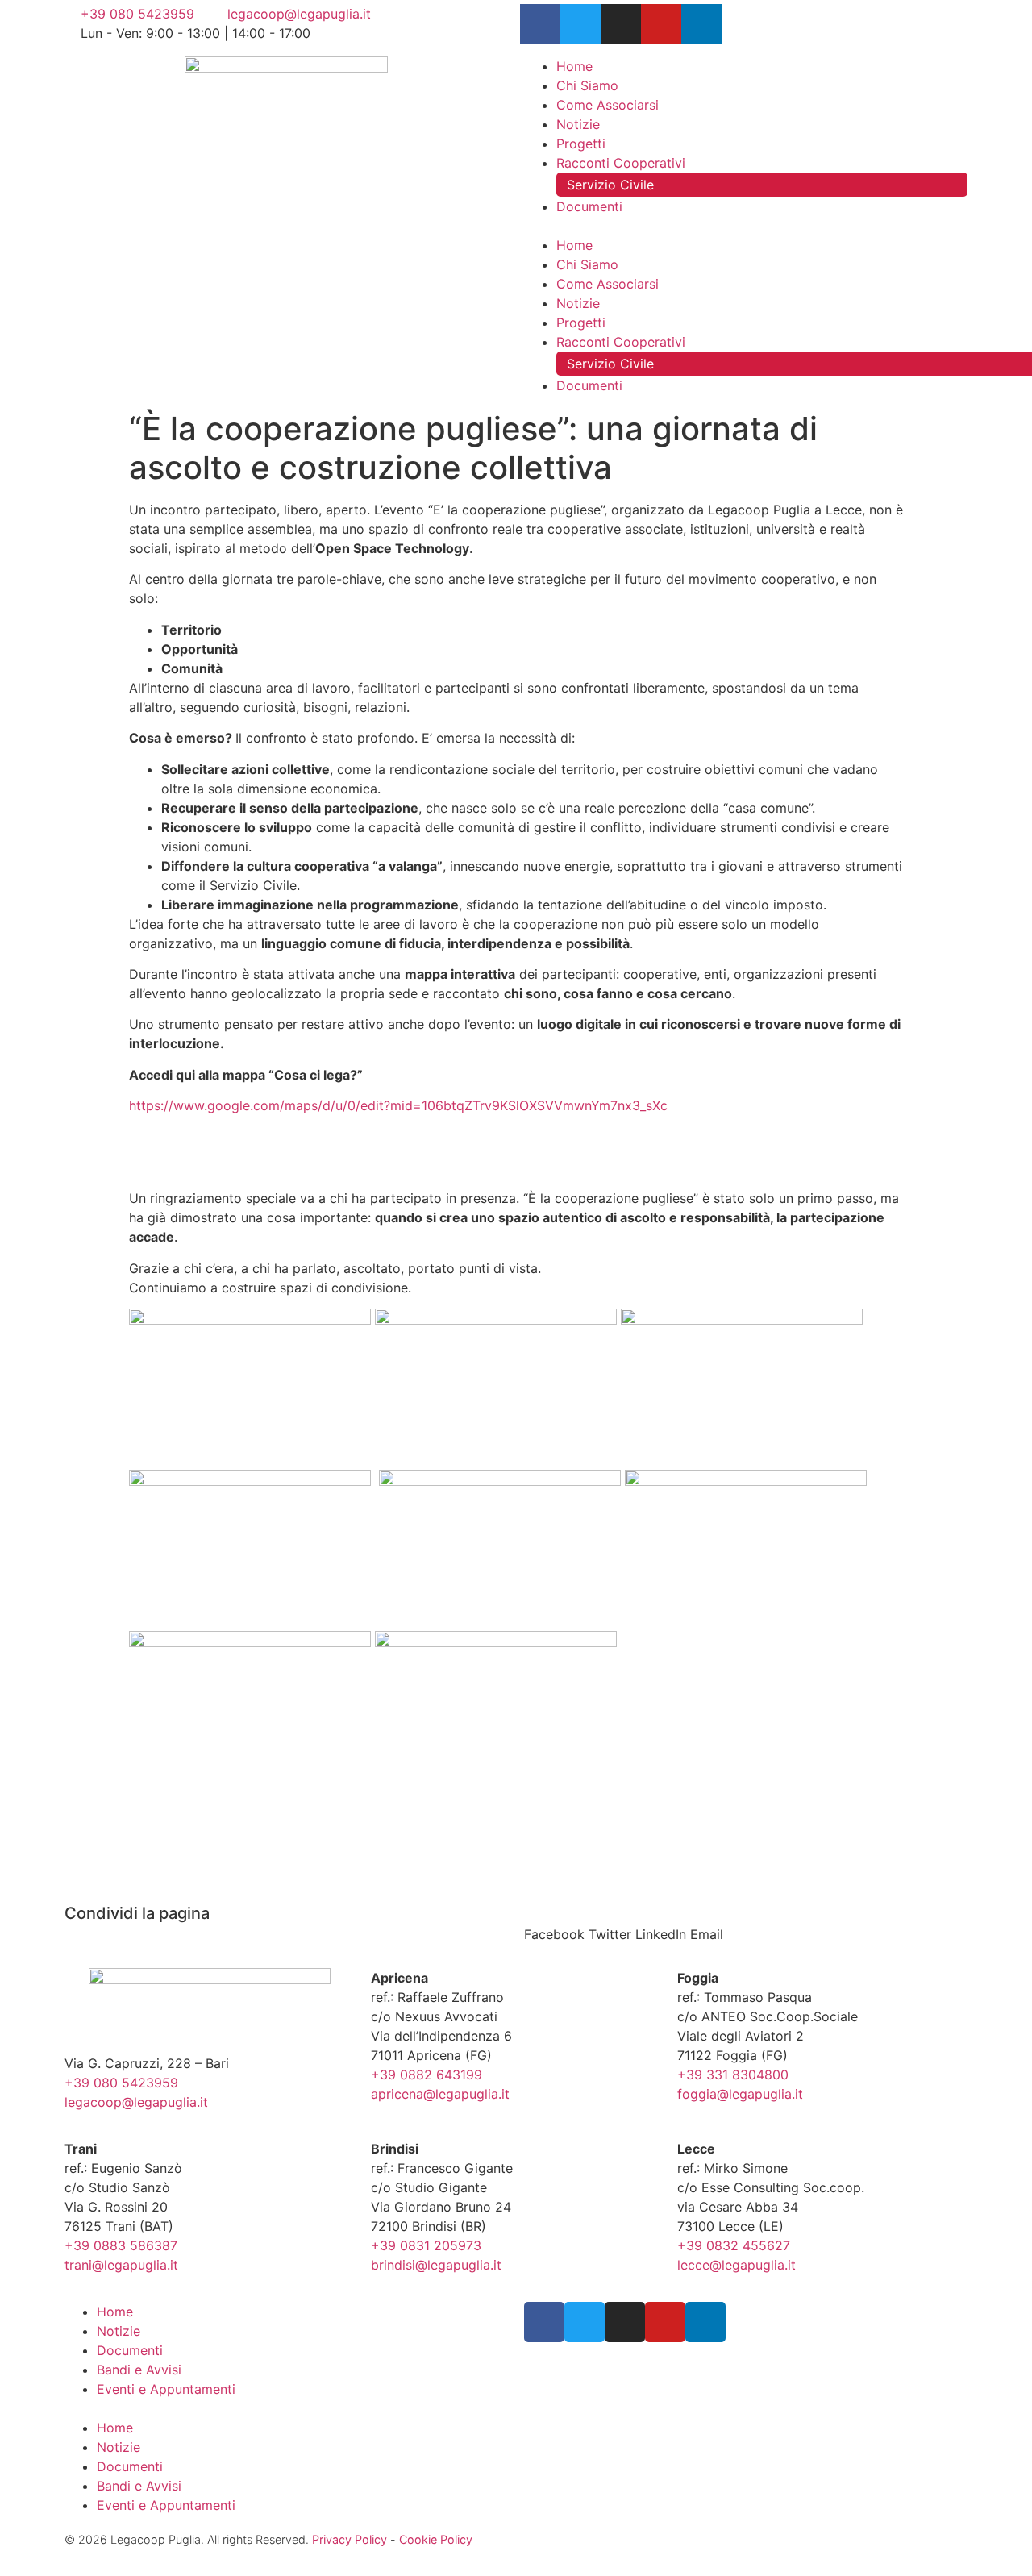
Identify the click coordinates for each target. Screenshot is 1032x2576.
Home (574, 66)
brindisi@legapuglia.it (436, 2265)
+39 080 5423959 (121, 2083)
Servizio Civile (610, 185)
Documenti (589, 206)
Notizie (578, 124)
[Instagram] (621, 24)
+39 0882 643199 (427, 2075)
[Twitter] (580, 24)
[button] (746, 226)
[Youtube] (661, 24)
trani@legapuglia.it (121, 2265)
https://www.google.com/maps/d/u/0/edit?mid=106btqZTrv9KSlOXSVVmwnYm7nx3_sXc (398, 1105)
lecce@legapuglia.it (737, 2265)
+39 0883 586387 (121, 2245)
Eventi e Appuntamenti (166, 2389)
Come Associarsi (608, 105)
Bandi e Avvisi (139, 2370)
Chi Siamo (587, 85)
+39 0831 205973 (426, 2245)
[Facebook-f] (540, 24)
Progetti (581, 144)
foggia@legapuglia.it (740, 2094)
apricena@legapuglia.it (440, 2094)
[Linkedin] (701, 24)
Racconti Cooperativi (621, 163)
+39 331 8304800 (733, 2075)
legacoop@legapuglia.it (136, 2102)
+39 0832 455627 (734, 2245)
